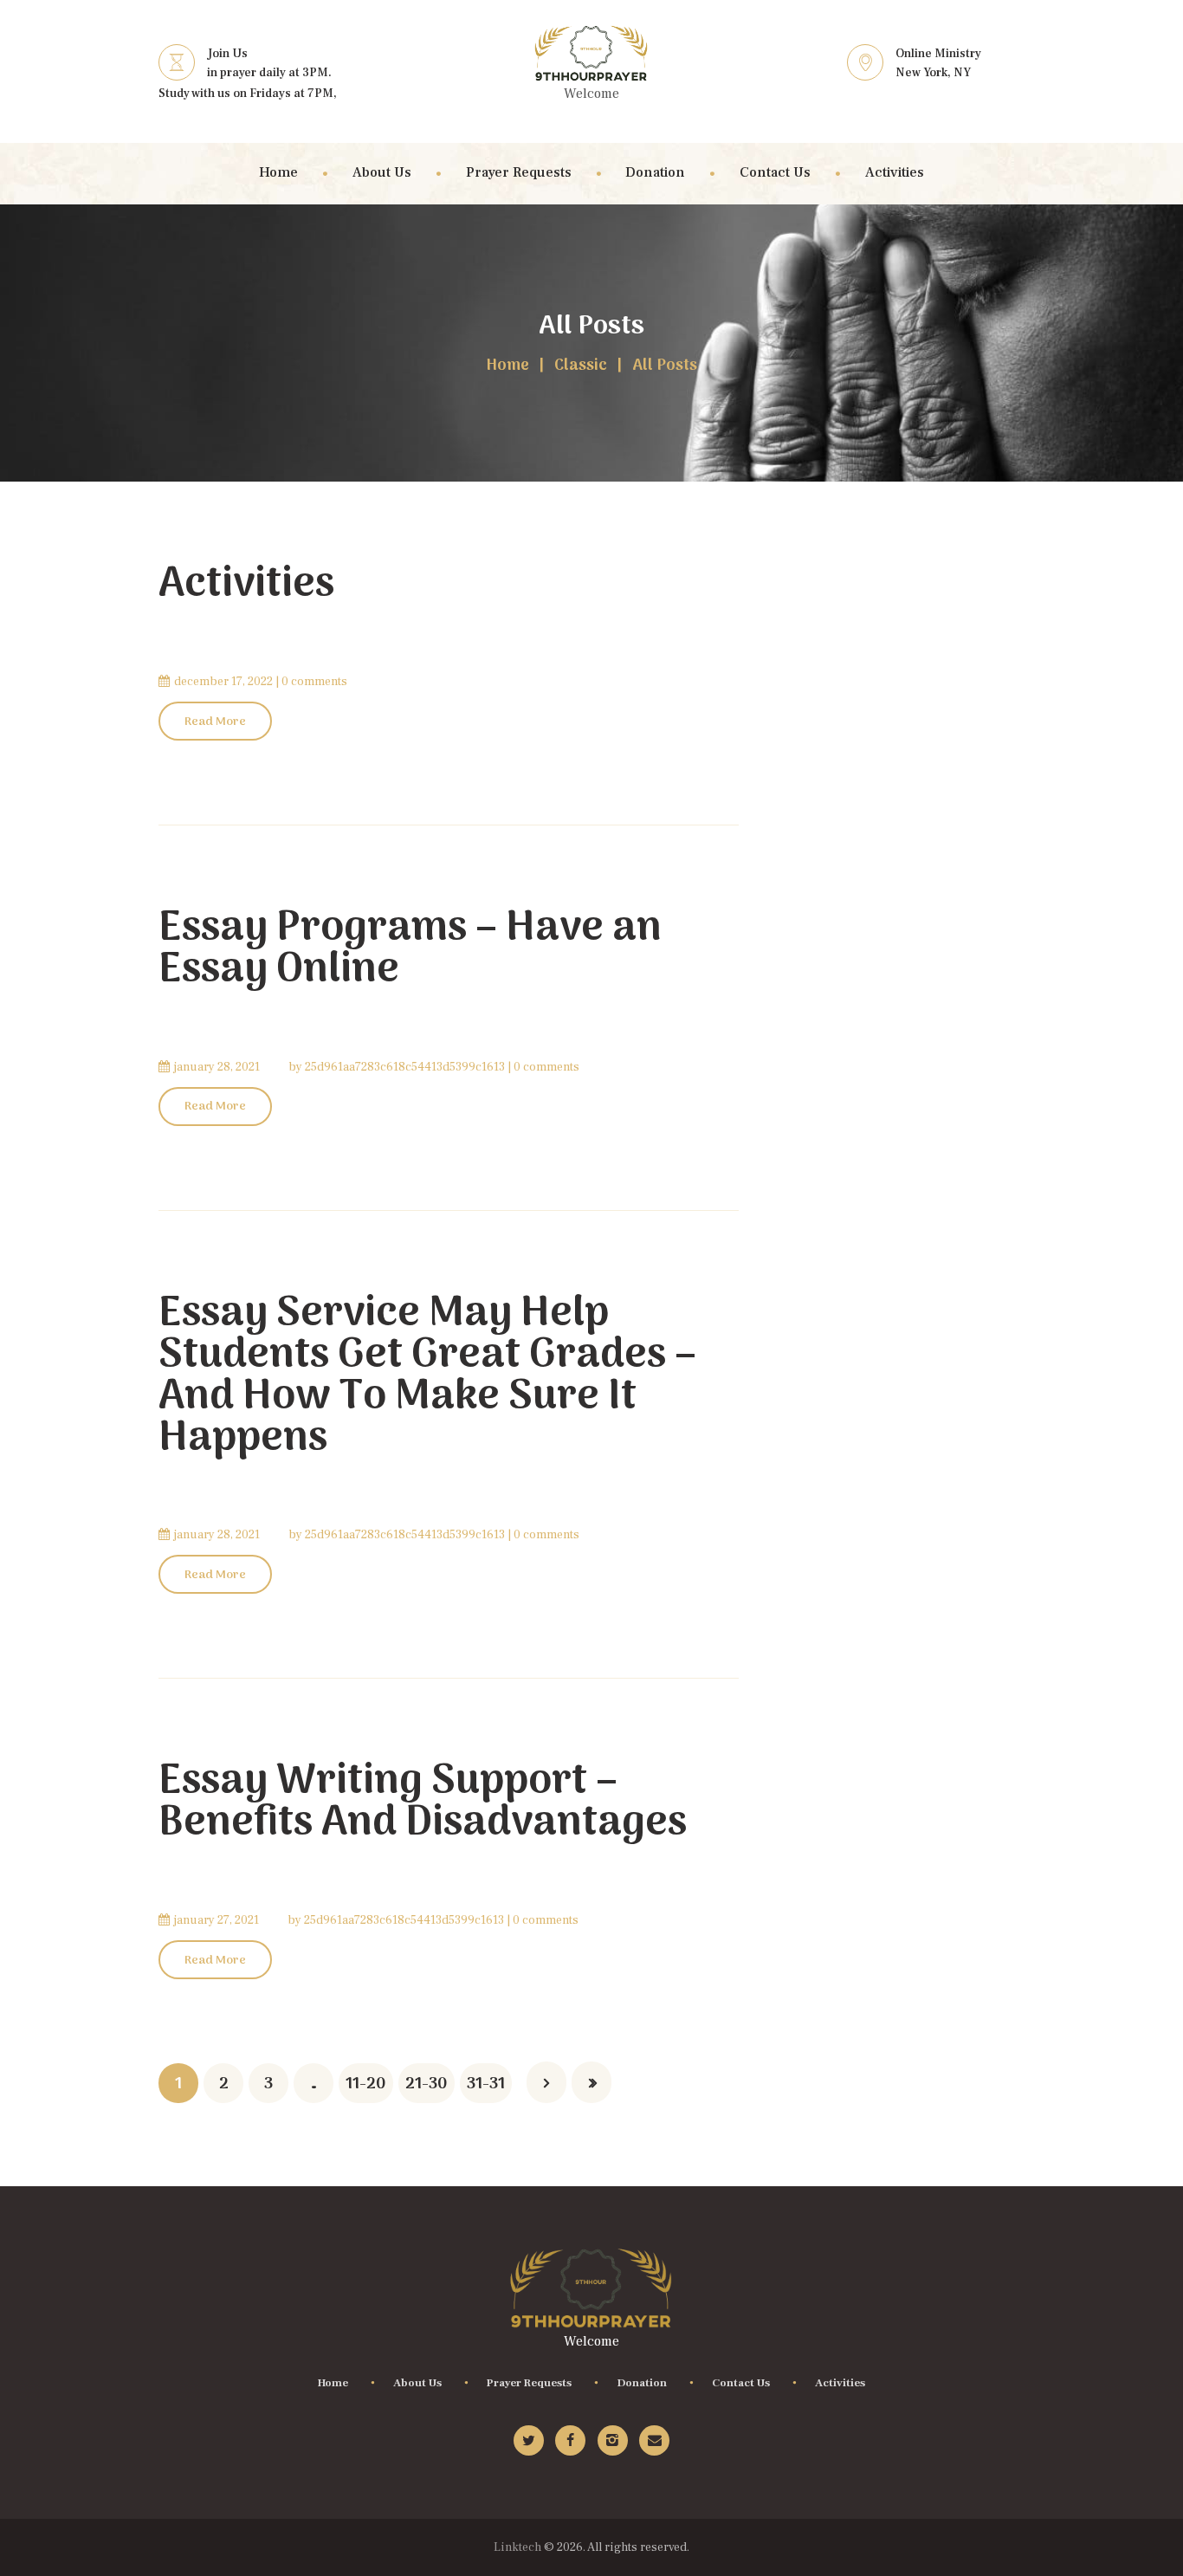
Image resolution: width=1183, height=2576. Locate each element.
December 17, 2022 (223, 682)
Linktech (517, 2547)
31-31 (486, 2084)
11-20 (366, 2084)
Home (507, 366)
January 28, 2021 (217, 1067)
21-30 (427, 2084)
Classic (581, 366)
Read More (215, 722)
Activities (246, 585)
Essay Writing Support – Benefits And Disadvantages (423, 1803)
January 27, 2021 (217, 1920)
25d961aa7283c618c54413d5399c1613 (405, 1067)
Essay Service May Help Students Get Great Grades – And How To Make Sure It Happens (427, 1377)
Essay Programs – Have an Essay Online (410, 950)
